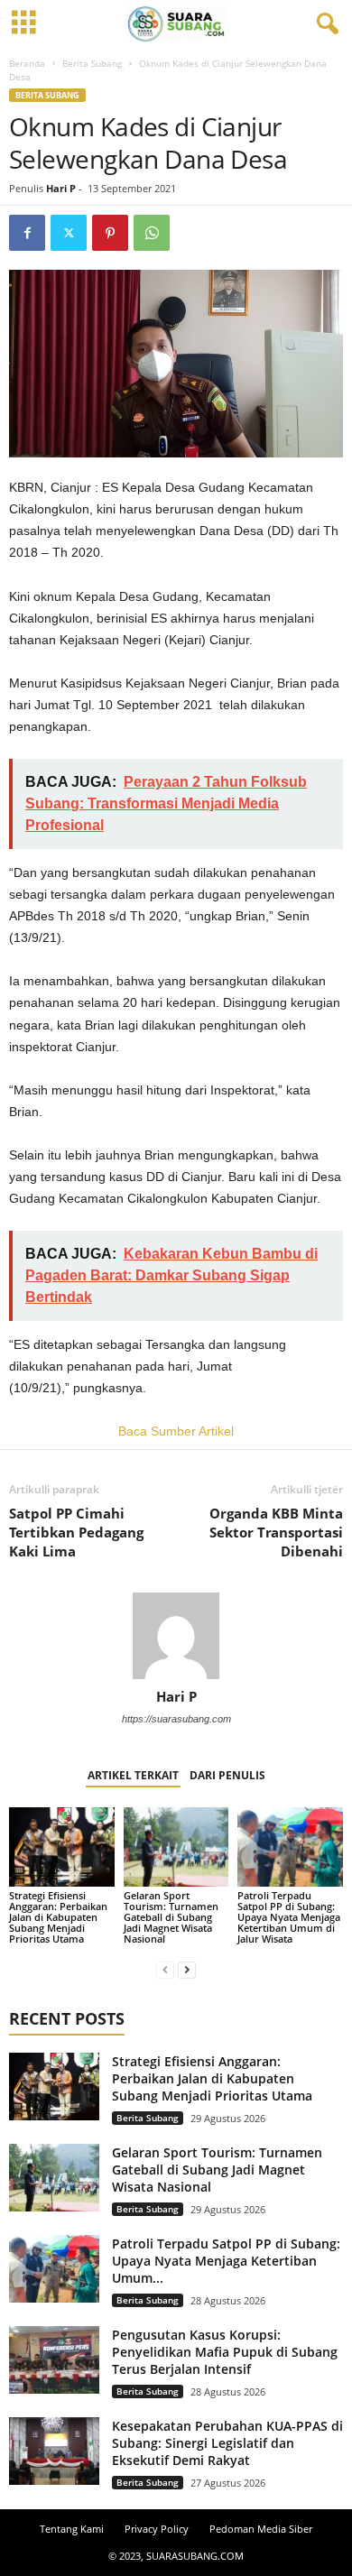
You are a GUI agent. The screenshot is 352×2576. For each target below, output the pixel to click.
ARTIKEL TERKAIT (133, 1775)
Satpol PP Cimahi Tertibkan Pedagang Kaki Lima (76, 1532)
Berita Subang (92, 63)
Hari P (61, 188)
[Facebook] (27, 233)
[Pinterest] (110, 233)
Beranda (27, 63)
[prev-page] (165, 1969)
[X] (69, 233)
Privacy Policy (157, 2529)
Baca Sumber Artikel (176, 1431)
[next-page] (187, 1969)
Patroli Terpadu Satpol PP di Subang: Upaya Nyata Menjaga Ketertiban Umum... (226, 2261)
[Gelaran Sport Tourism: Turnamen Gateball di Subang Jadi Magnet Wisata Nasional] (176, 1847)
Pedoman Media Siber (261, 2529)
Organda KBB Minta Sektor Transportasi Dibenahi (276, 1532)
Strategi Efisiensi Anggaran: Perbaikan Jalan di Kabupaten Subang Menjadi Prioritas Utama (58, 1917)
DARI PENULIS (227, 1775)
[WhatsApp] (152, 233)
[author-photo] (176, 1636)
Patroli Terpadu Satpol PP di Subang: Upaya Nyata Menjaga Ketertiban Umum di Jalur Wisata (289, 1917)
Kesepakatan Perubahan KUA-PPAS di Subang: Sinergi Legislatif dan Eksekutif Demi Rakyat (227, 2443)
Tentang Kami (72, 2529)
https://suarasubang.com (176, 1719)
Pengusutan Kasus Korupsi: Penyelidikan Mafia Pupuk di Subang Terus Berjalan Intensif (225, 2352)
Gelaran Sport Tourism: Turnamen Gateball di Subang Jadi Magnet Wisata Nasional (171, 1917)
